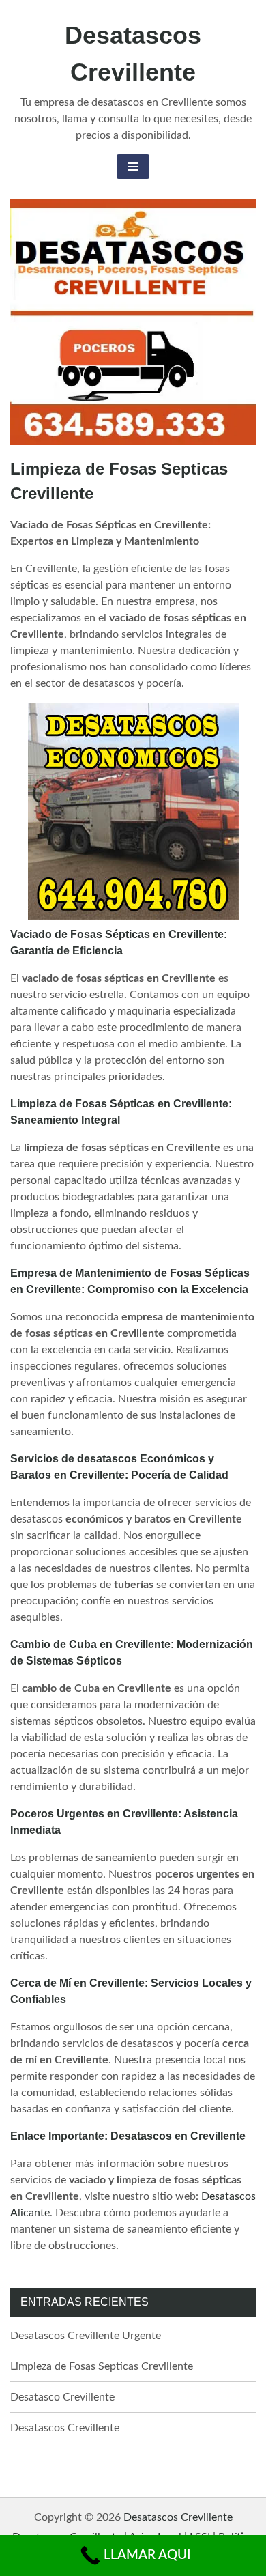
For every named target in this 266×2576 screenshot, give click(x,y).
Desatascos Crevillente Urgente (86, 2336)
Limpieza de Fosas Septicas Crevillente (102, 2366)
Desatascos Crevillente (65, 2428)
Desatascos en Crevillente (178, 2136)
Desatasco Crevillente (62, 2397)
